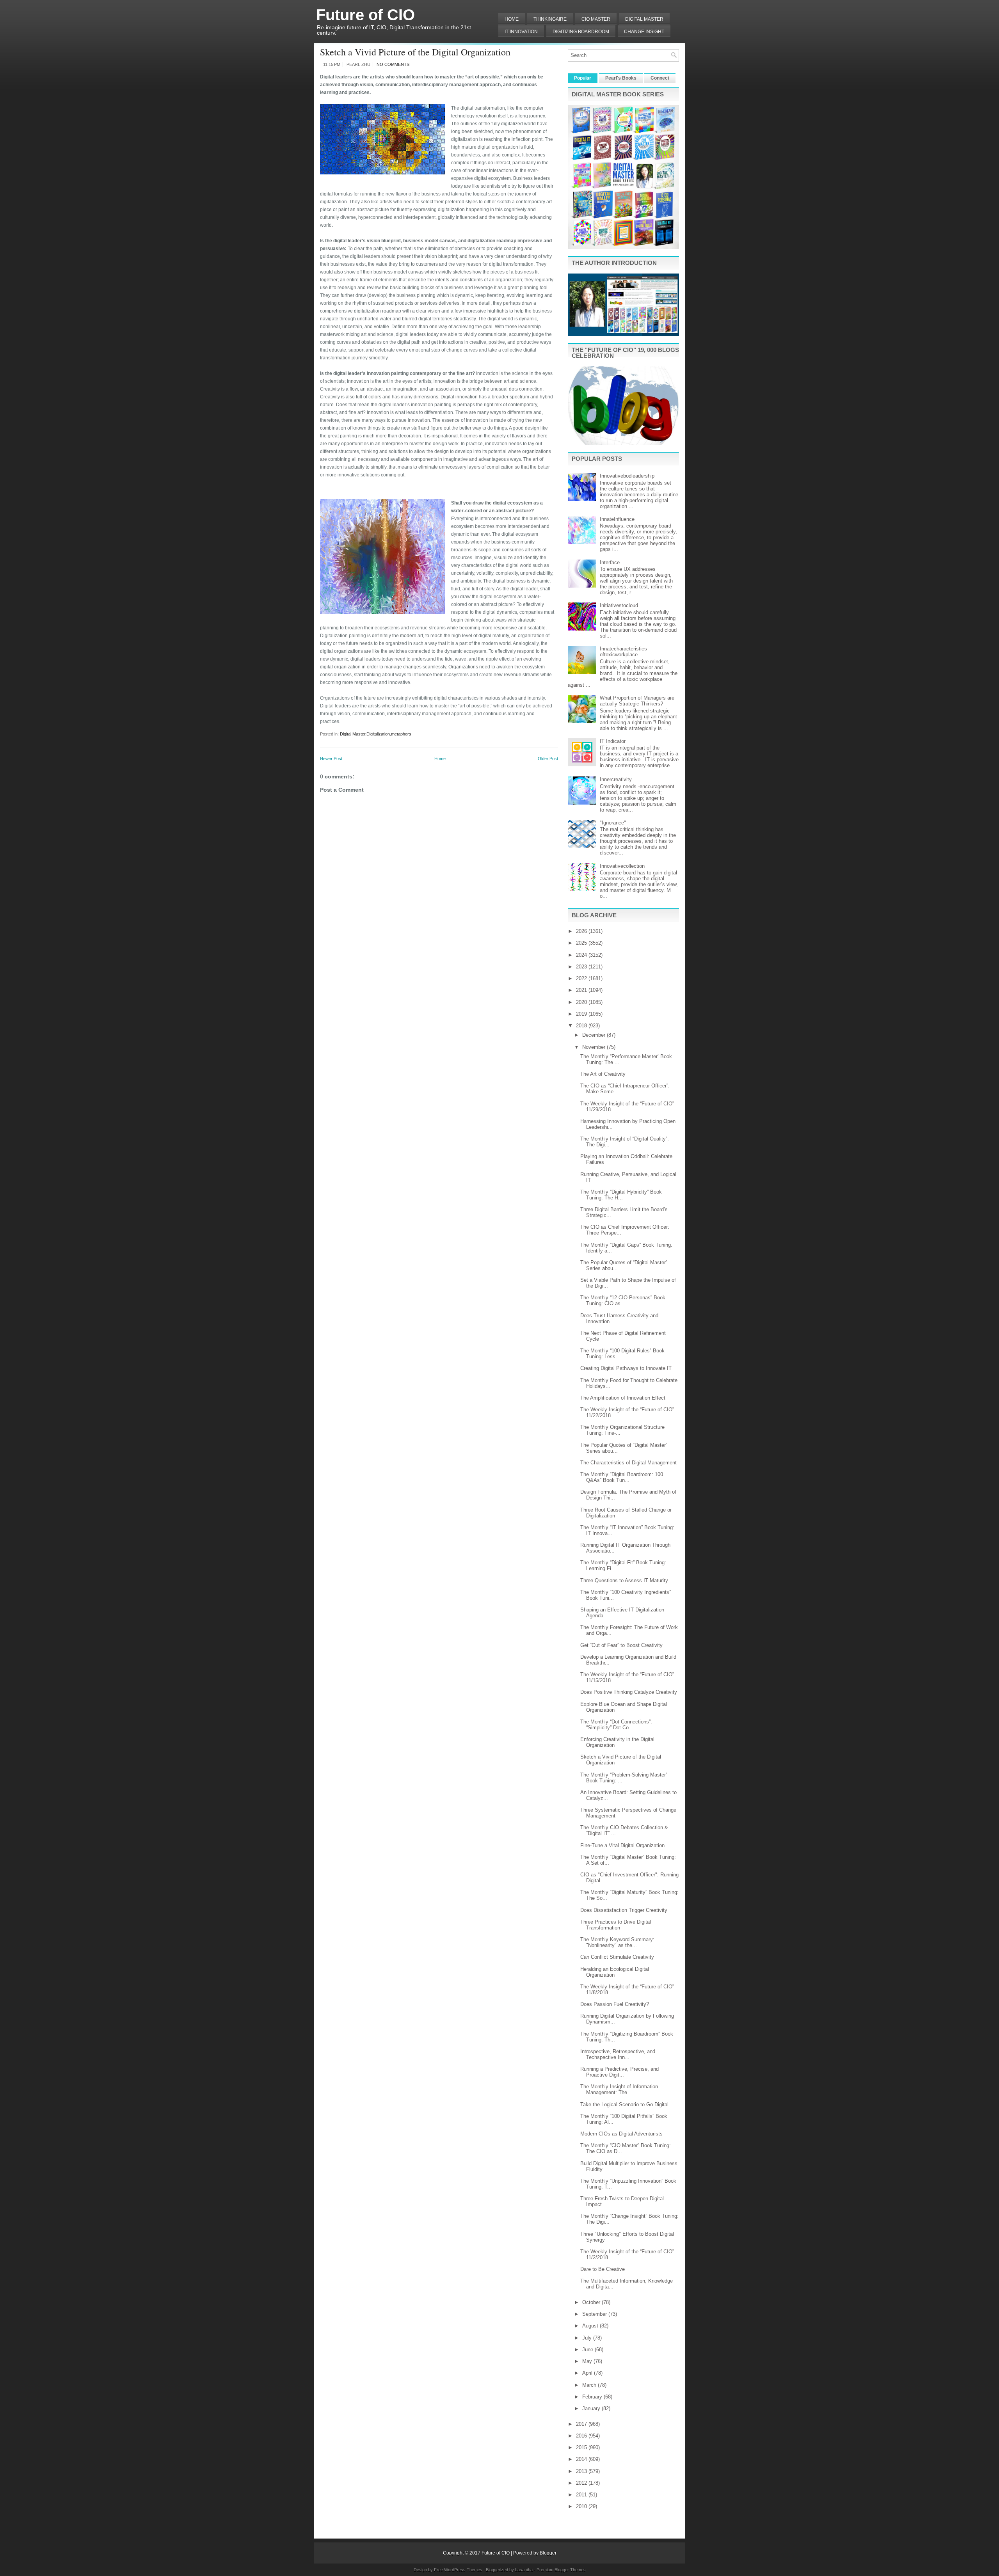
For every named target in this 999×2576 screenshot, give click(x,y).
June (588, 2349)
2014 (582, 2459)
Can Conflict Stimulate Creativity (617, 1957)
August (591, 2326)
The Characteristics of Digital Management (628, 1463)
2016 (582, 2436)
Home (512, 19)
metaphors (401, 734)
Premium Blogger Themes (561, 2570)
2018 (582, 1026)
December (595, 1035)
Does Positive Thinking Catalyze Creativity (629, 1692)
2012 (582, 2483)
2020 (582, 1002)
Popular (583, 78)
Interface (610, 562)
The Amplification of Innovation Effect (623, 1398)
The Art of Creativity (603, 1074)
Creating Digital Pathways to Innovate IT (626, 1368)
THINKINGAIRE (550, 19)
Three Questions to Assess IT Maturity (624, 1580)
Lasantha (524, 2570)
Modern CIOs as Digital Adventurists (621, 2134)
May (588, 2361)
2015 (582, 2447)
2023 (582, 967)
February (593, 2397)
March (590, 2385)
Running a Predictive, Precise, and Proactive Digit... (619, 2072)
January (592, 2408)
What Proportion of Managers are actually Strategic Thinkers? (637, 701)
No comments (393, 64)
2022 (582, 978)
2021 (582, 990)
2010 (582, 2506)
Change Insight (644, 32)
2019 (582, 1014)
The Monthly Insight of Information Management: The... (619, 2089)
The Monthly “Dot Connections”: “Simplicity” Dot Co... (616, 1725)
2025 (582, 943)
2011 (582, 2495)
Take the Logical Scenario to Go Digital (624, 2104)
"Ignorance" (613, 823)
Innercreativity (616, 779)
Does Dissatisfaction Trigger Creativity (624, 1910)
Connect (660, 78)
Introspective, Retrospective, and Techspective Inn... (618, 2054)
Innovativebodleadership (627, 476)
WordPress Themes (463, 2570)
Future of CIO (365, 15)
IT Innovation (521, 32)
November (595, 1047)
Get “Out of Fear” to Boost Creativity (621, 1645)
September (595, 2314)
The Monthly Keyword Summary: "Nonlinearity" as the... (617, 1942)
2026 (582, 931)
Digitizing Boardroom (581, 32)
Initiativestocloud (619, 605)
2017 (582, 2424)
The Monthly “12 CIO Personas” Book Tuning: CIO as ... (623, 1300)
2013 (582, 2471)
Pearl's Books (621, 78)
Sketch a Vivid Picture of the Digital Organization (415, 52)
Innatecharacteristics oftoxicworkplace (623, 652)
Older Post (548, 759)
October (592, 2302)
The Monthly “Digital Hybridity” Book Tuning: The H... (621, 1195)
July (588, 2338)
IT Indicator (613, 741)
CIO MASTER (596, 19)
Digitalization (378, 734)
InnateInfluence (617, 519)
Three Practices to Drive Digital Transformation (616, 1925)
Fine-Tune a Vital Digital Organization (622, 1845)
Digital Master (644, 19)
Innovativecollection (622, 866)
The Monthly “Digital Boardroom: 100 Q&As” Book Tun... (622, 1477)
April (588, 2373)
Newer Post (331, 759)
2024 (582, 955)
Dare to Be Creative (603, 2269)
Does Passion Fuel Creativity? (615, 2004)
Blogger (548, 2553)
